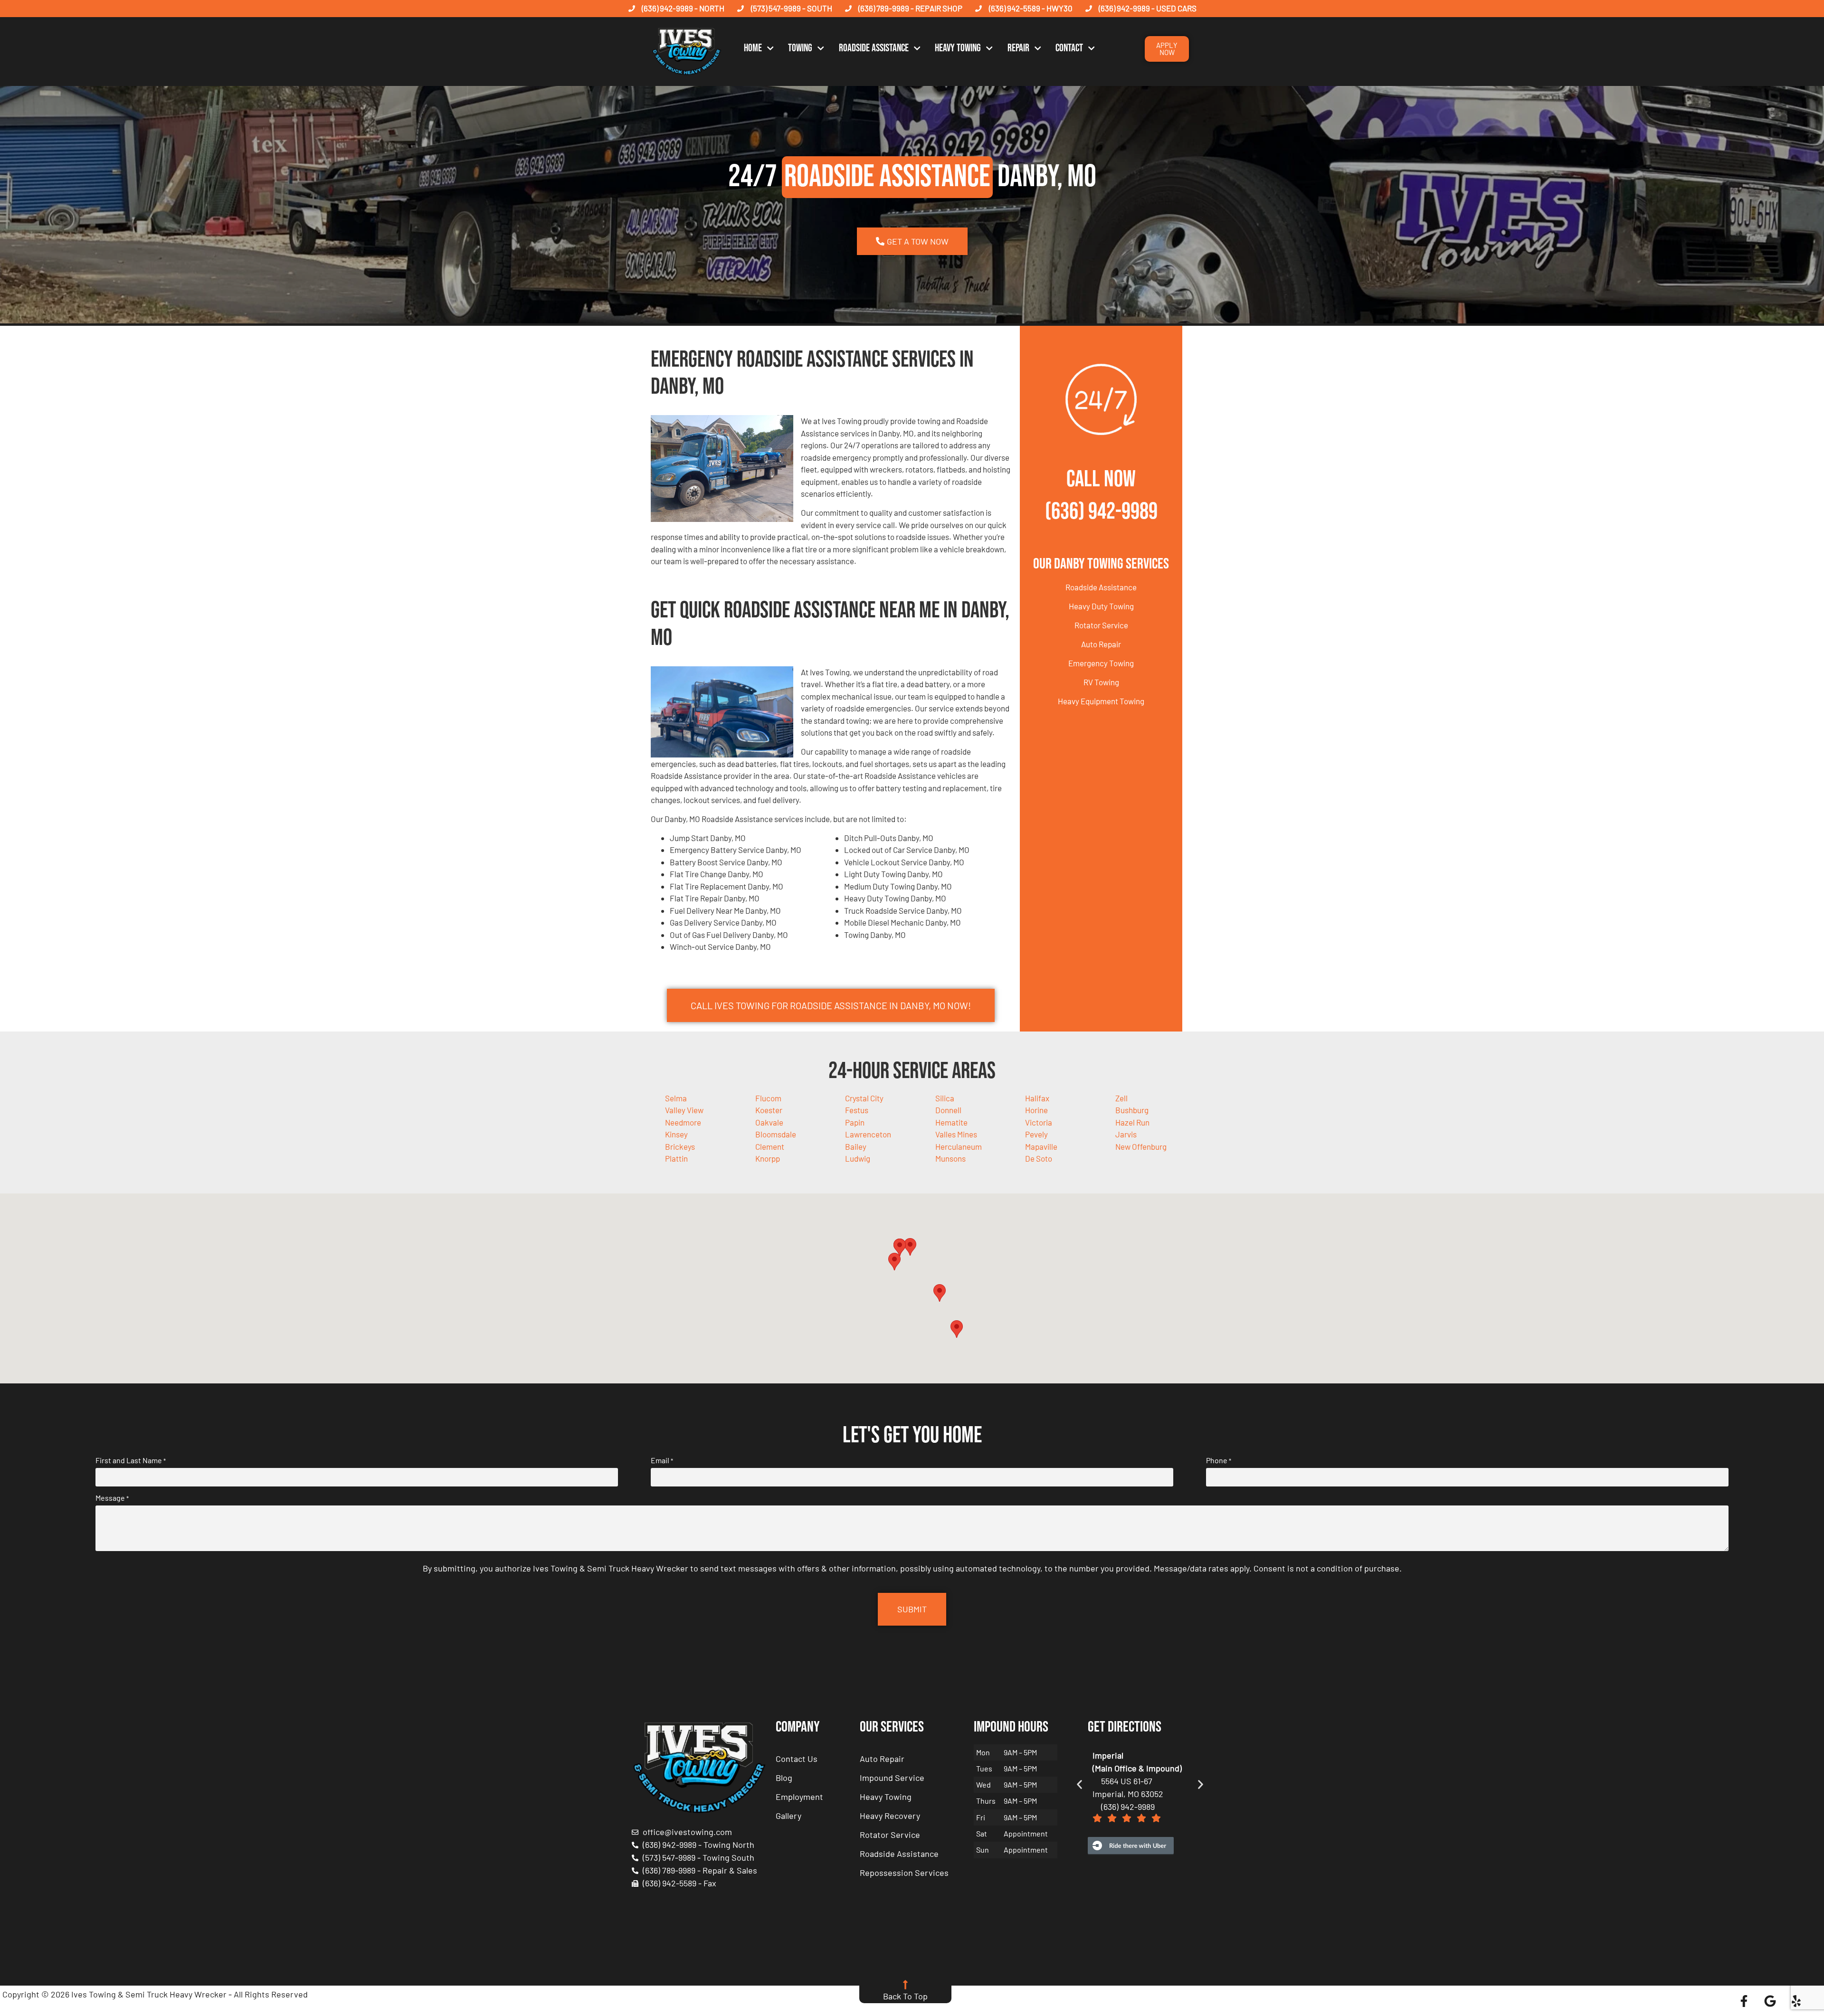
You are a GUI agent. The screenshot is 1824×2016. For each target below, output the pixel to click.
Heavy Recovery (890, 1816)
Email (662, 1460)
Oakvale (769, 1122)
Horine (1036, 1110)
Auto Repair (1101, 644)
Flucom (768, 1098)
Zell (1121, 1098)
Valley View (684, 1110)
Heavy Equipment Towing (1101, 701)
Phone (1219, 1460)
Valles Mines (956, 1134)
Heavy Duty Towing (1101, 606)
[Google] (1770, 2001)
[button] (910, 1247)
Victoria (1039, 1122)
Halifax (1037, 1098)
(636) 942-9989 (1101, 512)
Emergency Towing (1101, 663)
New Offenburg (1141, 1146)
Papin (855, 1122)
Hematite (951, 1122)
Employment (799, 1797)
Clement (770, 1146)
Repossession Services (904, 1873)
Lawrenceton (868, 1134)
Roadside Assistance (874, 48)
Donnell (948, 1110)
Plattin (676, 1158)
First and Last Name (131, 1460)
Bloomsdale (776, 1134)
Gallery (788, 1816)
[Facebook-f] (1744, 2001)
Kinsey (676, 1134)
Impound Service (892, 1778)
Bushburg (1132, 1110)
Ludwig (858, 1158)
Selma (676, 1098)
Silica (945, 1098)
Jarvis (1126, 1134)
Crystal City (864, 1098)
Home (753, 48)
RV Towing (1101, 682)
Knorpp (768, 1158)
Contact (1069, 48)
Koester (769, 1110)
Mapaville (1041, 1146)
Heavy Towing (958, 48)
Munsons (950, 1158)
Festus (857, 1110)
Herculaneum (959, 1146)
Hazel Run (1132, 1122)
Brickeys (680, 1146)
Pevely (1036, 1134)
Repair (1018, 48)
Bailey (856, 1146)
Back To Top (905, 1996)
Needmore (683, 1122)
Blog (784, 1778)
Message (112, 1498)
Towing (800, 48)
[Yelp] (1796, 2001)
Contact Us (797, 1759)
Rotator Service (1101, 625)
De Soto (1039, 1158)
